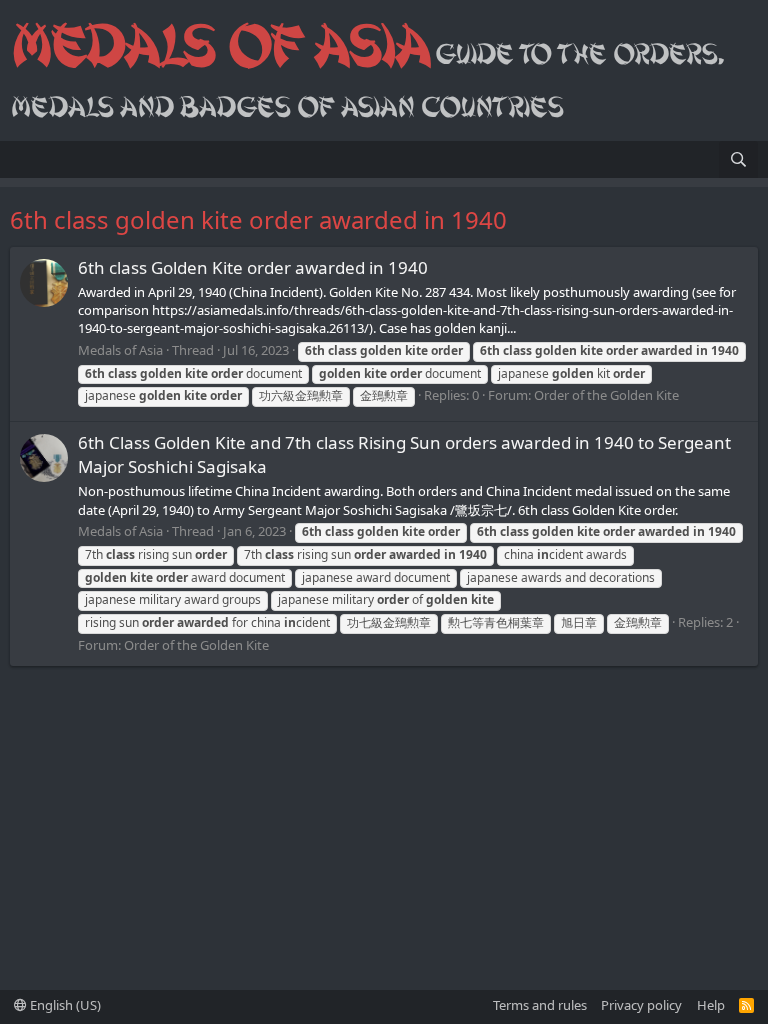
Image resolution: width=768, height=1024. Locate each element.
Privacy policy (641, 1005)
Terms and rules (540, 1005)
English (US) (64, 1005)
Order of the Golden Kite (606, 395)
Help (711, 1005)
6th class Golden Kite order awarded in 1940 (253, 267)
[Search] (738, 159)
